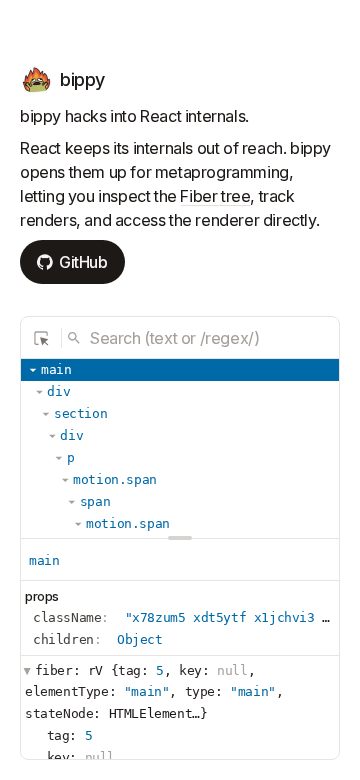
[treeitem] (180, 370)
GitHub (83, 262)
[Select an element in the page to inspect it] (41, 338)
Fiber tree (215, 196)
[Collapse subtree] (33, 370)
